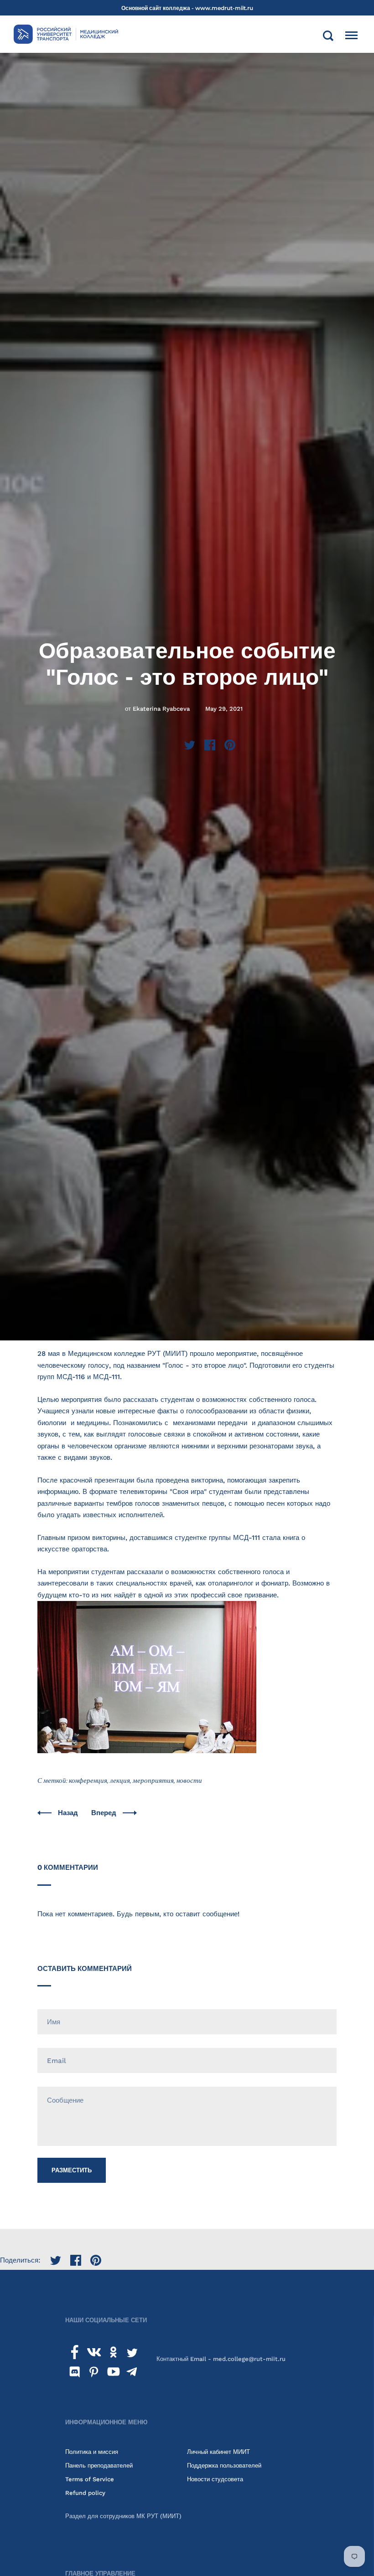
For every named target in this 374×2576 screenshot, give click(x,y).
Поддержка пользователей (224, 2466)
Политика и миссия (92, 2452)
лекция (120, 1781)
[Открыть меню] (351, 36)
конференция (88, 1781)
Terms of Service (90, 2479)
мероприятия (153, 1781)
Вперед (105, 1813)
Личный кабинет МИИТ (218, 2452)
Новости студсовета (215, 2479)
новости (189, 1781)
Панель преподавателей (99, 2466)
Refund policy (85, 2493)
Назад (69, 1813)
